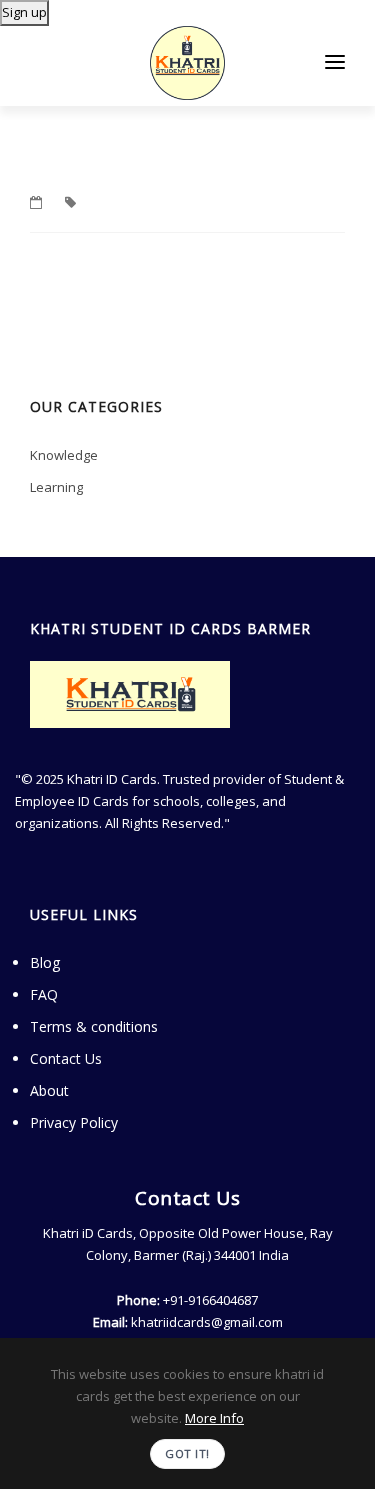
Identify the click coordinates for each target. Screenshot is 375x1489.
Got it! (187, 1453)
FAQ (44, 994)
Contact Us (66, 1058)
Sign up (24, 12)
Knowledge (64, 455)
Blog (45, 962)
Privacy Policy (74, 1122)
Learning (56, 487)
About (49, 1090)
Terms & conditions (94, 1026)
